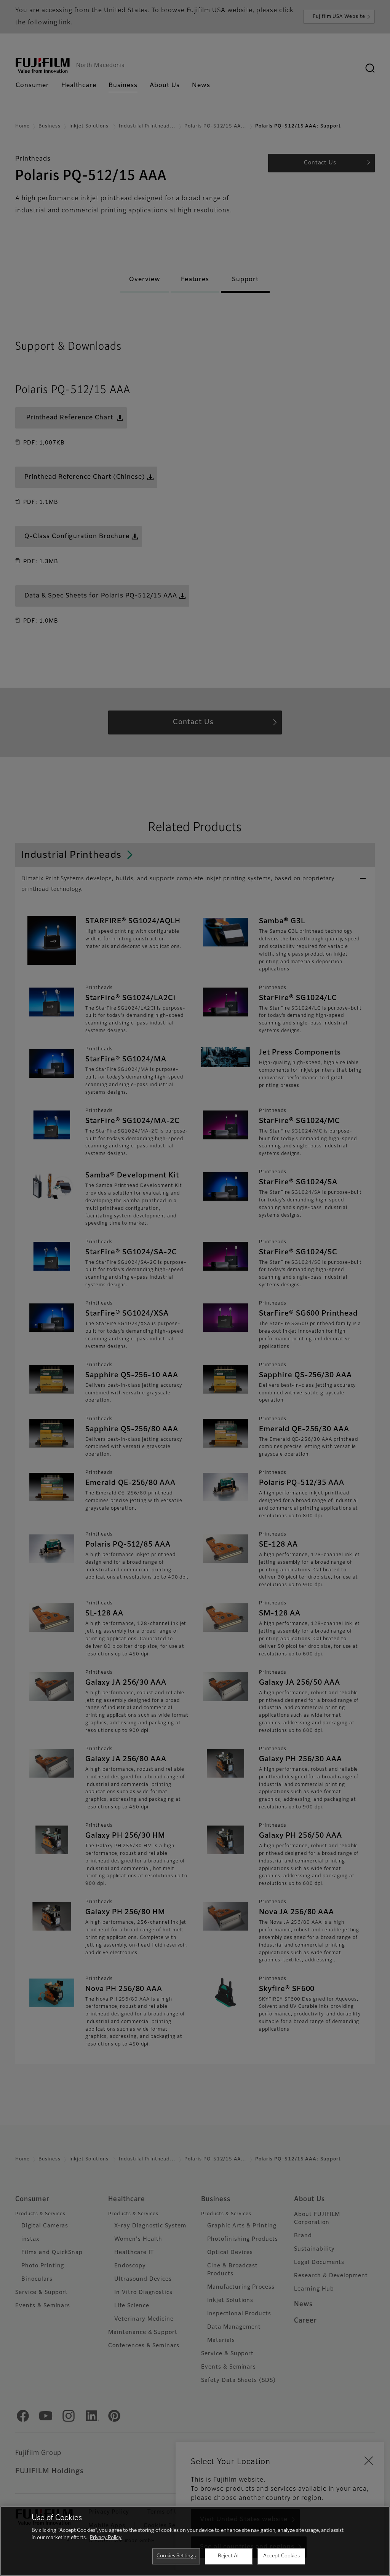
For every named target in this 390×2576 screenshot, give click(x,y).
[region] (195, 2541)
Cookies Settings (176, 2556)
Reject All (229, 2556)
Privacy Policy (106, 2538)
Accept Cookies (281, 2556)
